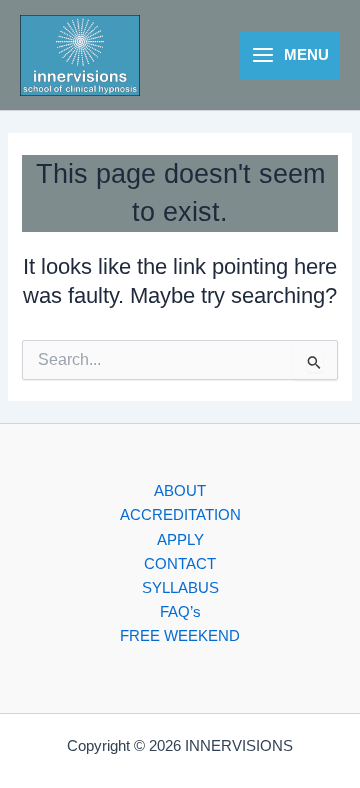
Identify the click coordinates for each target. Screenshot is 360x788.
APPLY (180, 540)
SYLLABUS (180, 588)
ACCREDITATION (180, 515)
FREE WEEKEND (180, 636)
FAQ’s (180, 612)
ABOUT (180, 491)
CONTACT (180, 564)
